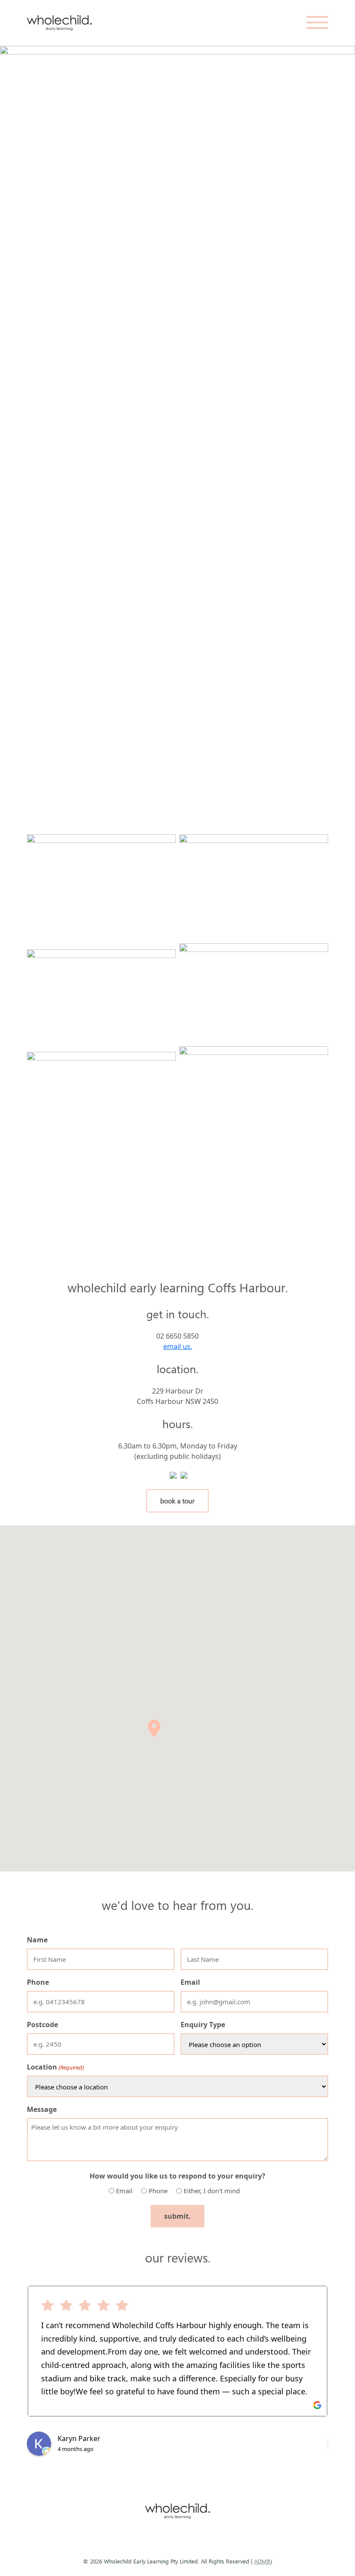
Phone (38, 1982)
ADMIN (263, 2561)
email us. (178, 1346)
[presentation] (35, 426)
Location (55, 2067)
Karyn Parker (79, 2438)
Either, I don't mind (212, 2191)
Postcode (42, 2025)
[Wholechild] (59, 23)
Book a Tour (177, 1501)
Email (190, 1982)
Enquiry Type (203, 2025)
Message (42, 2109)
